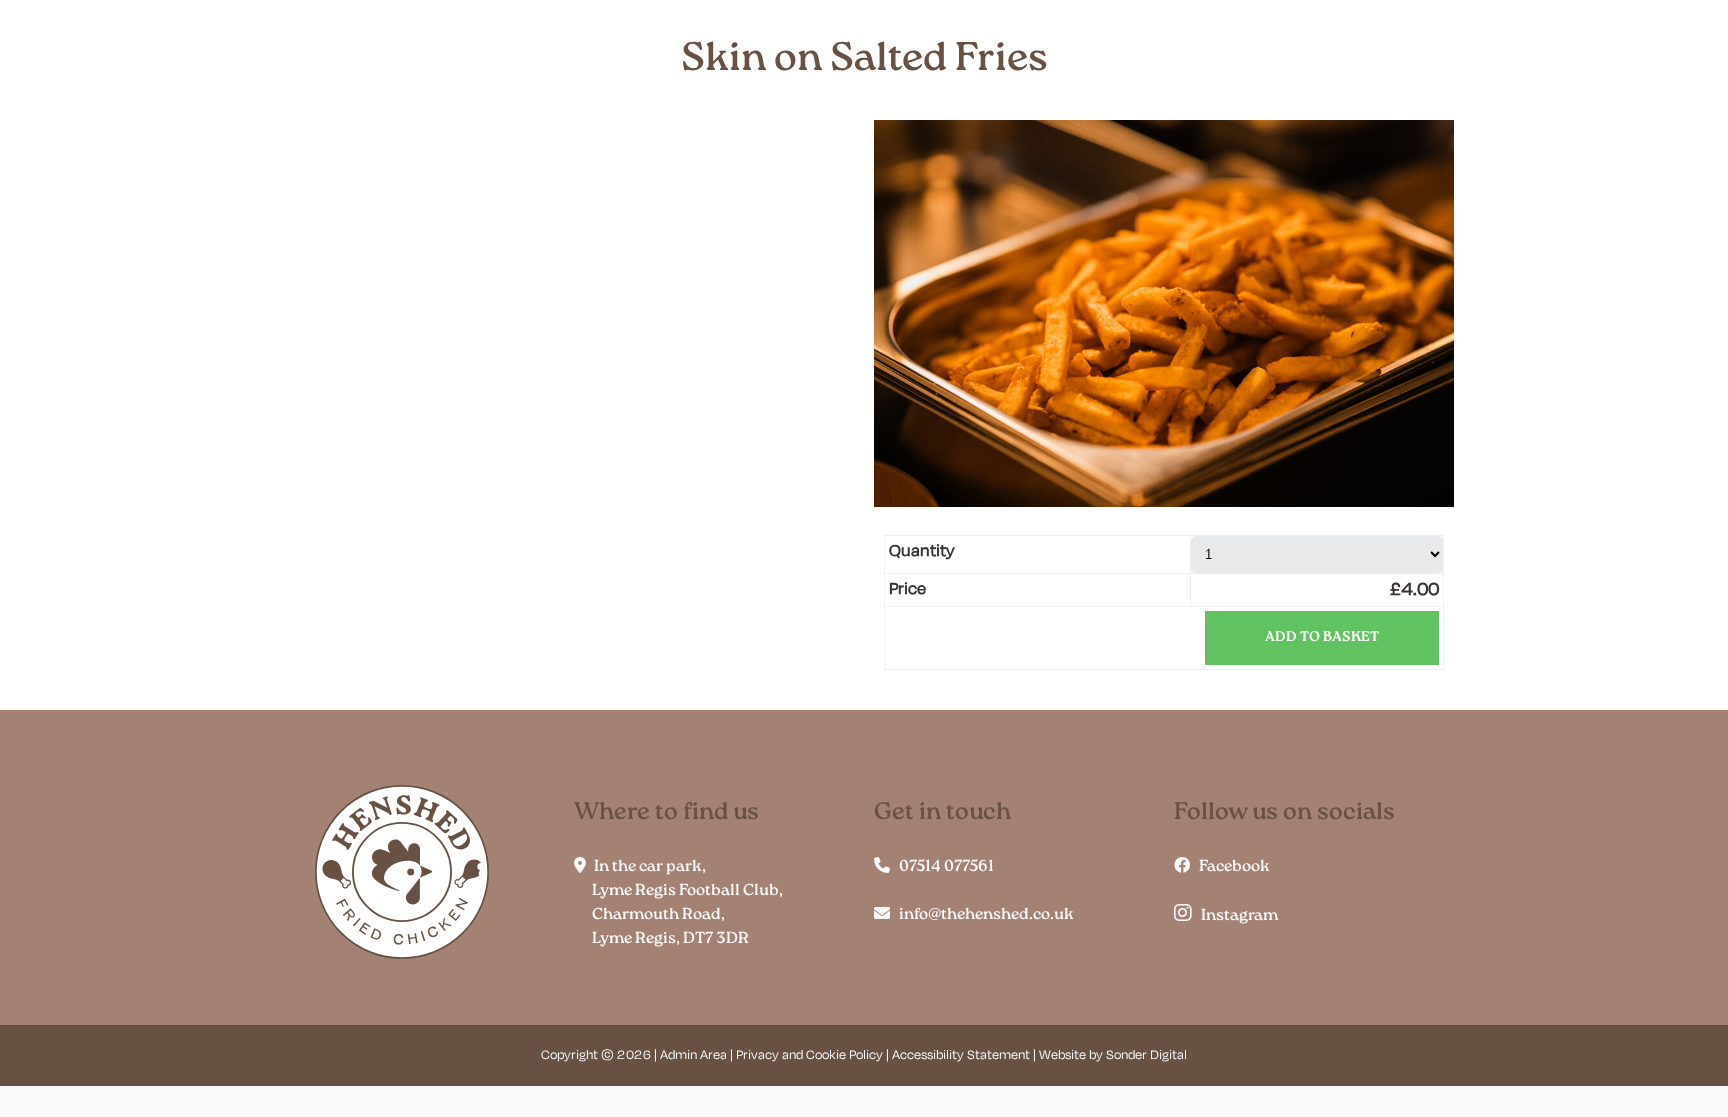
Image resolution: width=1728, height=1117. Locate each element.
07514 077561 (942, 867)
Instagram (1235, 916)
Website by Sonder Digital (1113, 1055)
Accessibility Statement (961, 1055)
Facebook (1230, 867)
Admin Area (693, 1055)
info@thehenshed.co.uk (982, 915)
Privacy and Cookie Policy (809, 1055)
